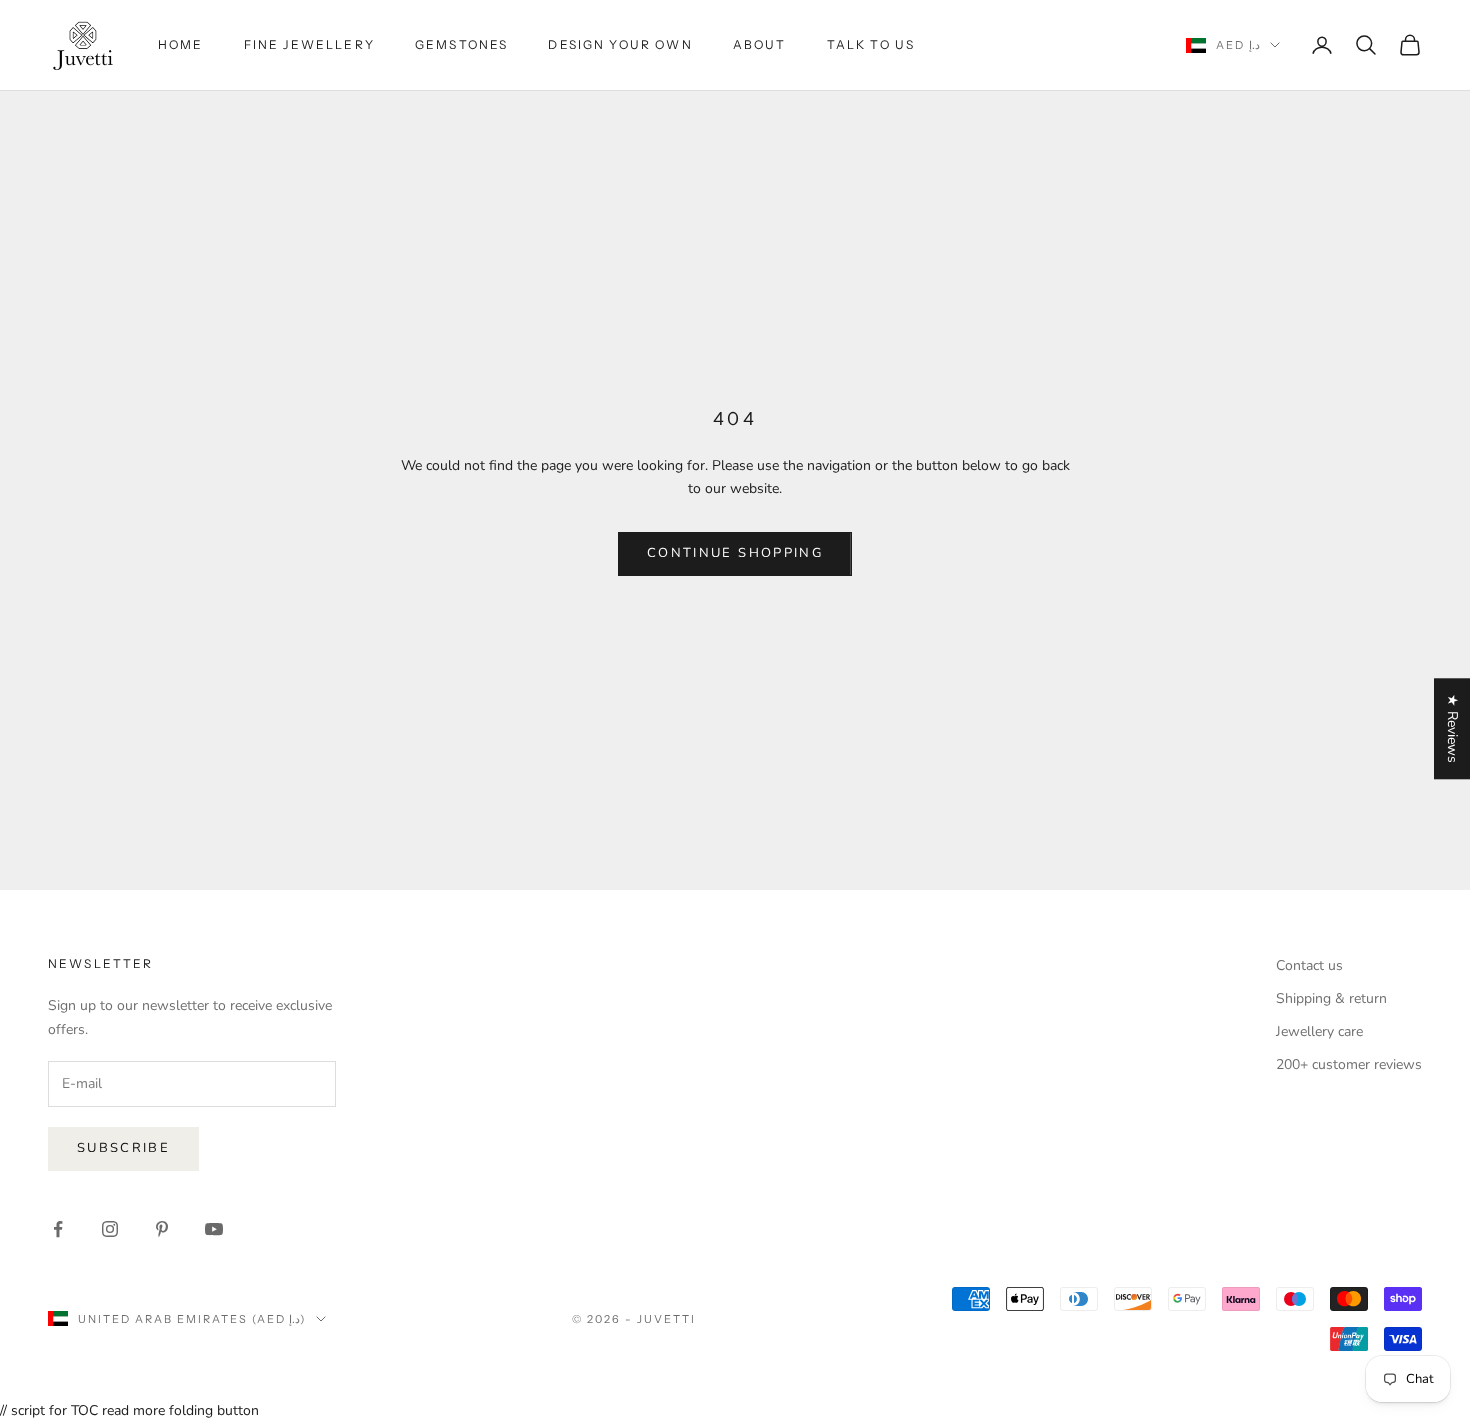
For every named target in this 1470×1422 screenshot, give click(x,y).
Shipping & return (1331, 998)
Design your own (620, 44)
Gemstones (461, 44)
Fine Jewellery (309, 44)
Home (181, 44)
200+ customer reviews (1349, 1064)
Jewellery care (1319, 1031)
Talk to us (871, 44)
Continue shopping (735, 553)
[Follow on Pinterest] (162, 1229)
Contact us (1309, 965)
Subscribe (123, 1148)
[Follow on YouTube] (214, 1229)
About (760, 44)
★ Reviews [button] (1452, 728)
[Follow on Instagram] (110, 1229)
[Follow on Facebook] (58, 1229)
